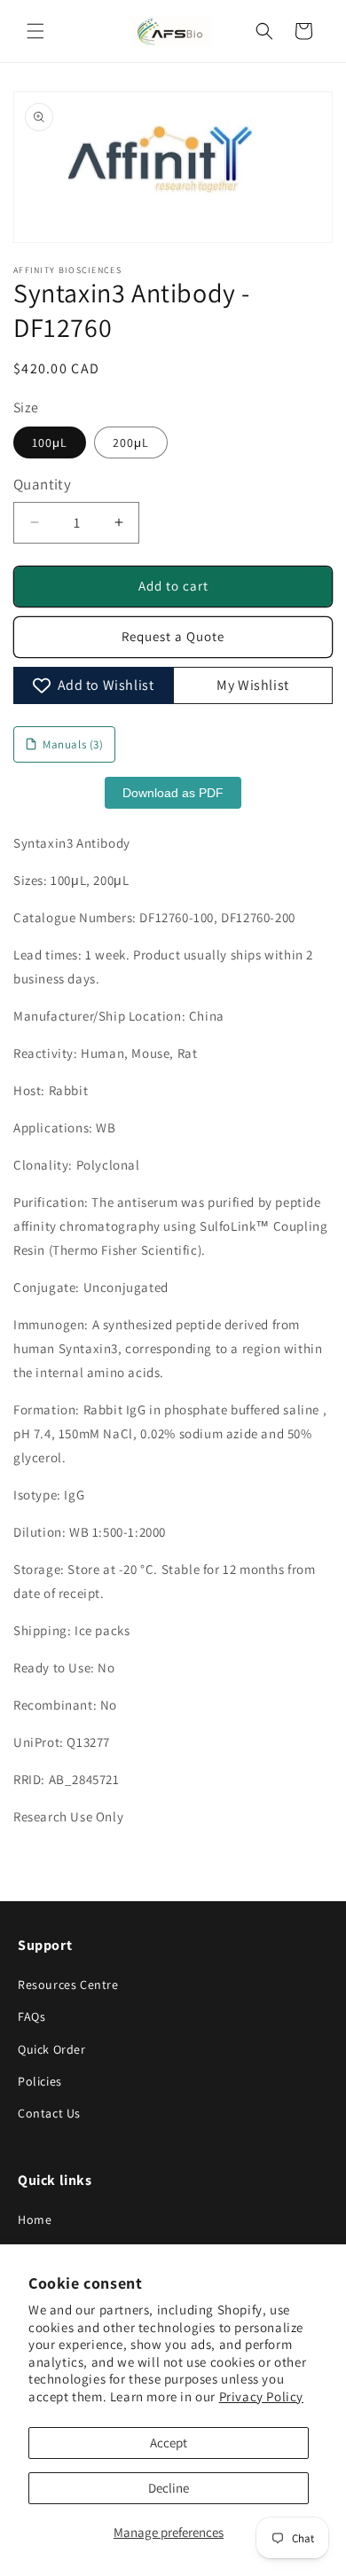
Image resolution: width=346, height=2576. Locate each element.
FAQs (31, 2016)
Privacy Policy (261, 2396)
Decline (169, 2488)
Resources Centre (68, 1985)
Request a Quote (173, 636)
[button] (35, 31)
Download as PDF (173, 793)
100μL (50, 442)
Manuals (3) (73, 744)
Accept (169, 2443)
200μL (131, 442)
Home (35, 2220)
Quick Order (52, 2049)
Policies (40, 2081)
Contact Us (49, 2113)
